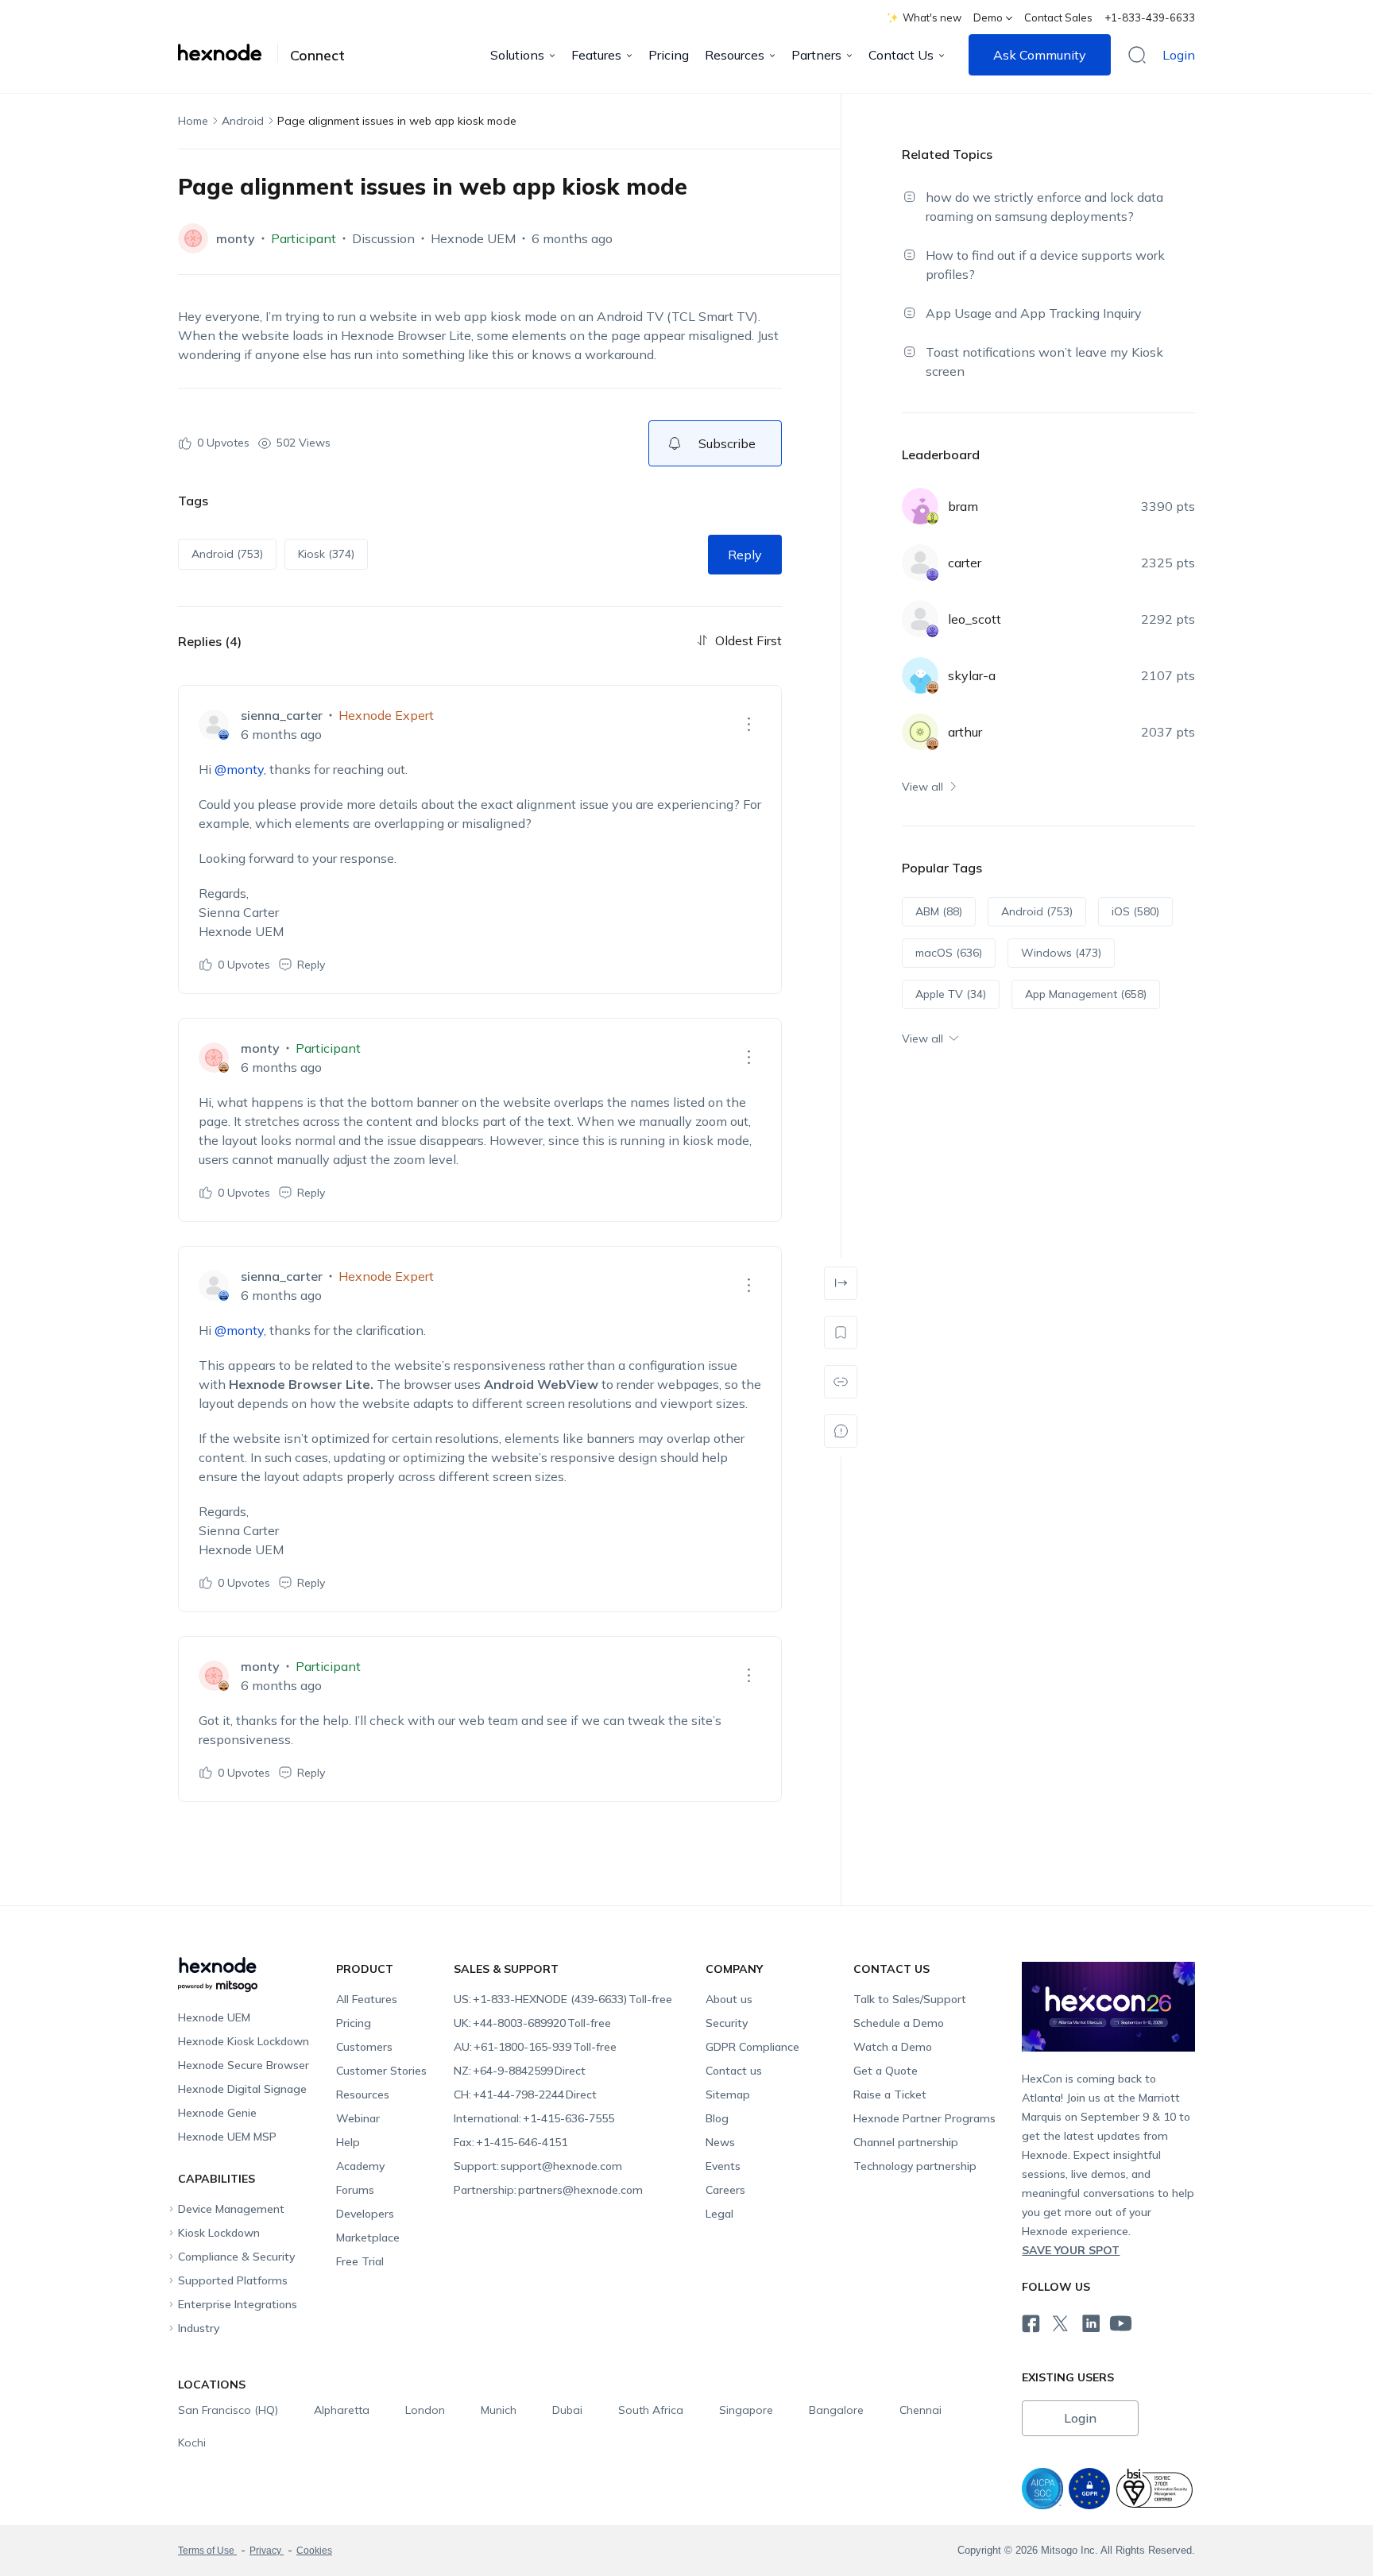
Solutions (517, 55)
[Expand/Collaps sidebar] (841, 1283)
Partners (816, 55)
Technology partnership (915, 2166)
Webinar (358, 2118)
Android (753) (227, 554)
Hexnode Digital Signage (242, 2089)
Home (193, 121)
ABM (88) (939, 911)
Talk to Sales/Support (910, 1999)
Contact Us (901, 55)
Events (723, 2166)
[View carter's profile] (920, 563)
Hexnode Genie (217, 2113)
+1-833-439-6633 (1150, 17)
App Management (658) (1086, 994)
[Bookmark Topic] (841, 1332)
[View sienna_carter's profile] (214, 725)
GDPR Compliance (752, 2047)
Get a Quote (886, 2071)
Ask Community (1040, 55)
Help (348, 2142)
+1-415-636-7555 (534, 2118)
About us (729, 1999)
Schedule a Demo (899, 2023)
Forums (355, 2190)
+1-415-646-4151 (511, 2142)
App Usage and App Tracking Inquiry (1034, 313)
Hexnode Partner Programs (924, 2118)
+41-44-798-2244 (525, 2094)
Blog (717, 2118)
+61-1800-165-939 (535, 2047)
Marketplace (368, 2238)
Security (727, 2023)
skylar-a (972, 675)
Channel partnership (906, 2142)
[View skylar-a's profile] (920, 675)
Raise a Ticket (890, 2094)
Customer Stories (381, 2071)
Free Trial (360, 2261)
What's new (932, 17)
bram (963, 506)
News (720, 2142)
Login (1179, 55)
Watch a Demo (893, 2047)
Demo (988, 17)
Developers (365, 2214)
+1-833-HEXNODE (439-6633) (563, 1999)
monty (236, 238)
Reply (745, 555)
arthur (965, 732)
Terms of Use (207, 2551)
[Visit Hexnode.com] (228, 52)
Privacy (267, 2551)
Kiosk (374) (326, 554)
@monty (239, 769)
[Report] (841, 1431)
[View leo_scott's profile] (920, 619)
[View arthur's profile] (920, 732)
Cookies (314, 2551)
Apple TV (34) (951, 994)
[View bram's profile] (920, 506)
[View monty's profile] (193, 238)
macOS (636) (949, 953)
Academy (360, 2166)
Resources (735, 55)
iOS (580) (1135, 911)
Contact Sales (1058, 17)
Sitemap (728, 2094)
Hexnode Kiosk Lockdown (244, 2041)
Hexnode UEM (473, 238)
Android (243, 121)
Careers (725, 2190)
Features (596, 55)
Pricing (669, 55)
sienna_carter (282, 715)
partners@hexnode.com (548, 2190)
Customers (364, 2047)
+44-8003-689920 (532, 2023)
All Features (367, 1999)
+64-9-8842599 (520, 2071)
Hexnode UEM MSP (227, 2137)
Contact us (734, 2071)
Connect (317, 56)
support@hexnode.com (538, 2166)
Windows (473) (1061, 953)
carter (965, 563)
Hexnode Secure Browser (244, 2065)
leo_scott (975, 619)
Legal (719, 2214)
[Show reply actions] (748, 725)
